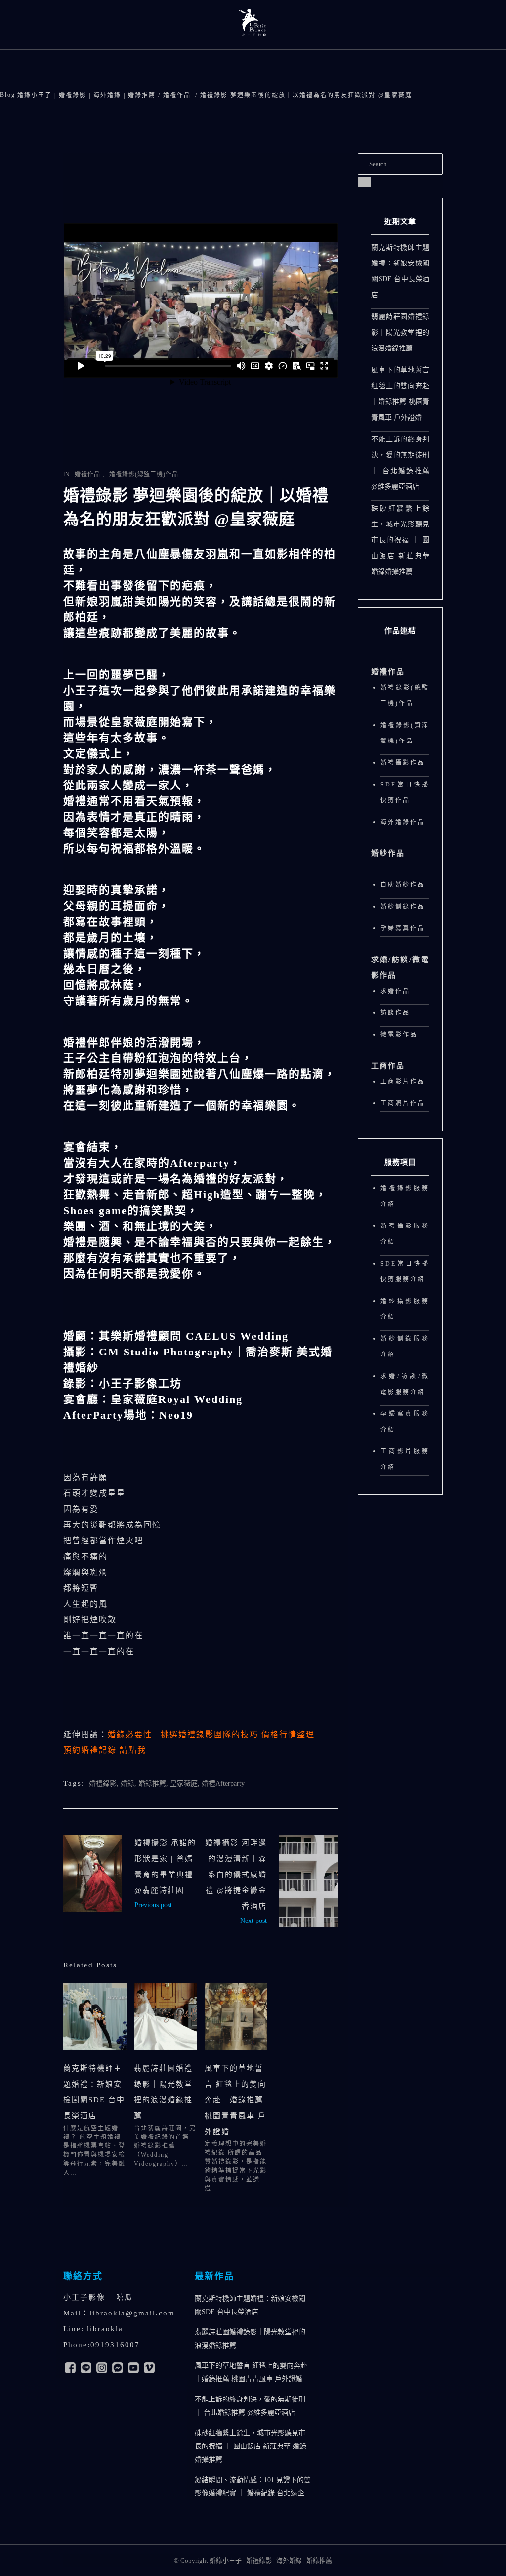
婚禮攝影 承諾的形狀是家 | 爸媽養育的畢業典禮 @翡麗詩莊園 (93, 1873)
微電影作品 (399, 1035)
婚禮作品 (177, 95)
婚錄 (127, 1783)
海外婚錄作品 (403, 822)
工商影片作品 (403, 1082)
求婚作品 (395, 991)
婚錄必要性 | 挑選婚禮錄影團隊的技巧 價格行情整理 (211, 1734)
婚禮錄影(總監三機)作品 (144, 474)
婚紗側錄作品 (403, 907)
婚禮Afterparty (223, 1783)
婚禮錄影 (103, 1783)
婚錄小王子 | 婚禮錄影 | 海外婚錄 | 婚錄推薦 (86, 95)
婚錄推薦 (152, 1783)
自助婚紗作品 (403, 885)
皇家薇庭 (184, 1783)
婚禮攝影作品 (403, 763)
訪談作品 (395, 1013)
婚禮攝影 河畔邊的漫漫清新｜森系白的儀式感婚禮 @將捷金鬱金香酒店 (236, 1875)
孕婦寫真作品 (403, 928)
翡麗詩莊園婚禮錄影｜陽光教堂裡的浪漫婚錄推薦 (400, 332)
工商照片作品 (403, 1103)
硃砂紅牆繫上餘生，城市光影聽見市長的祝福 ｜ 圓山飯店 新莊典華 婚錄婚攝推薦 (400, 540)
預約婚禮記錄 (105, 1750)
